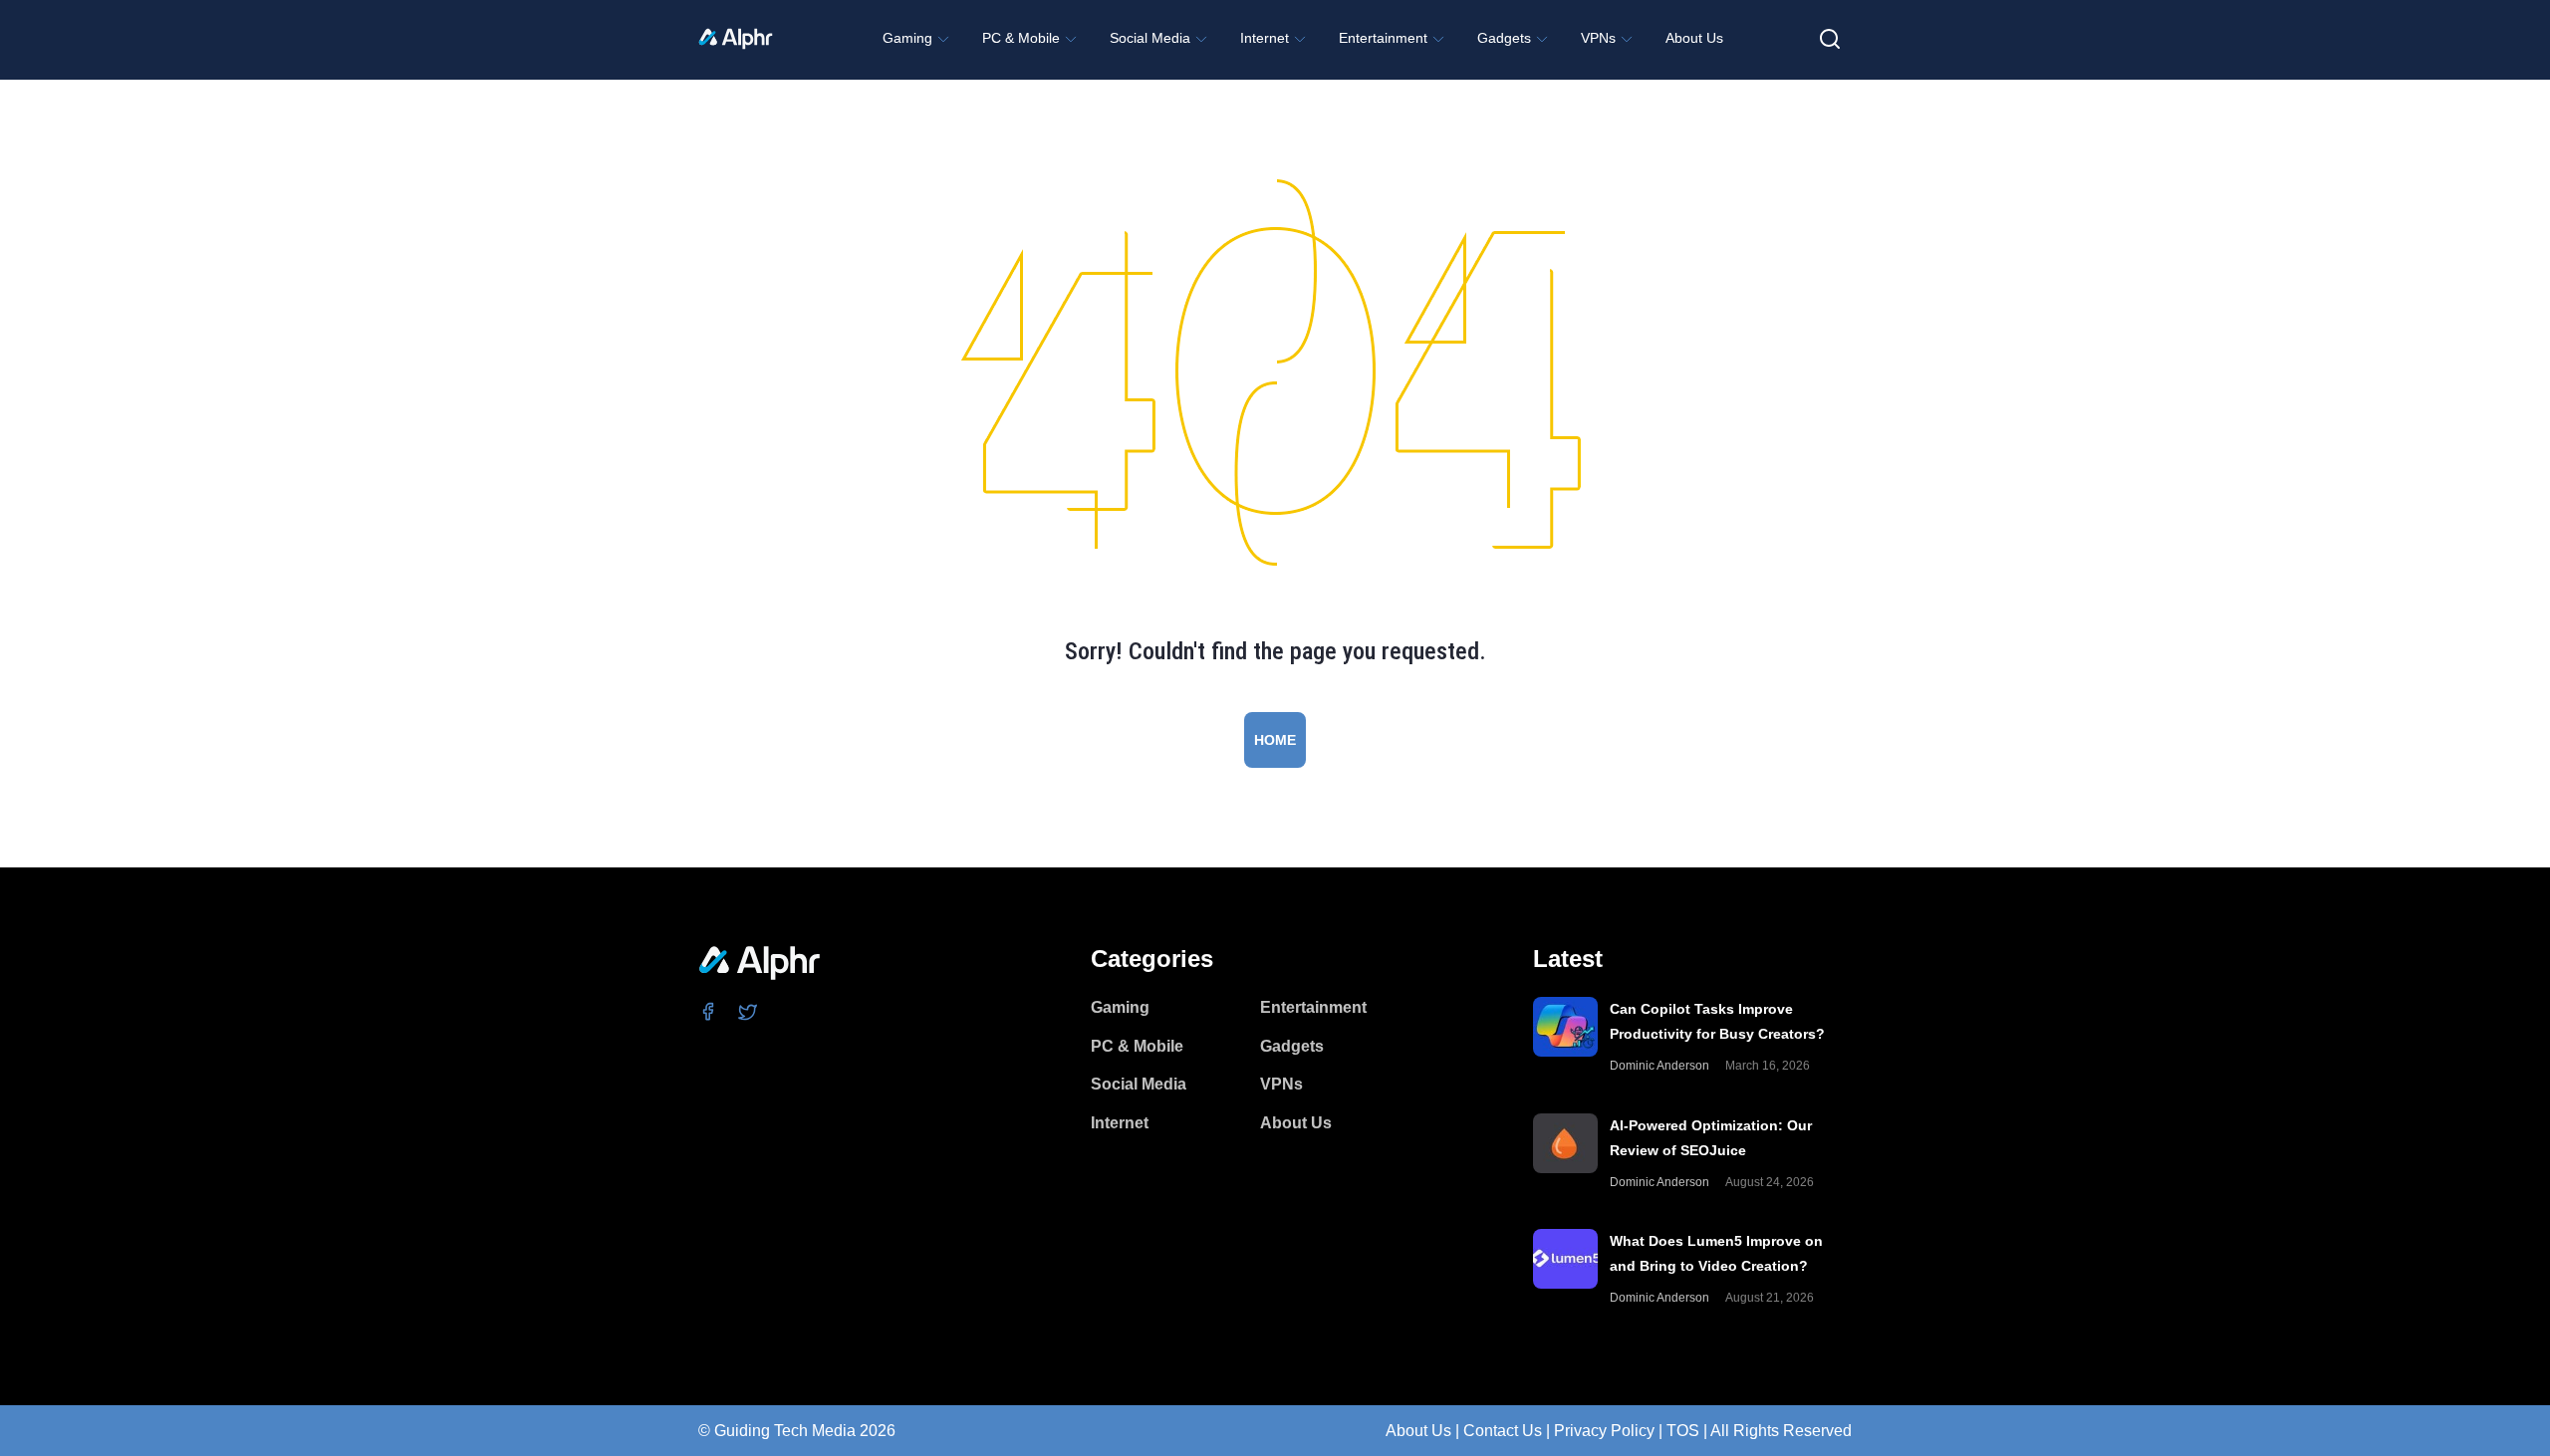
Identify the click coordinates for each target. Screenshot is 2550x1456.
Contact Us (1503, 1431)
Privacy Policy (1604, 1431)
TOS (1683, 1431)
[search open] (1830, 39)
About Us (1418, 1431)
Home (1275, 740)
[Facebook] (709, 1011)
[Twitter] (749, 1011)
